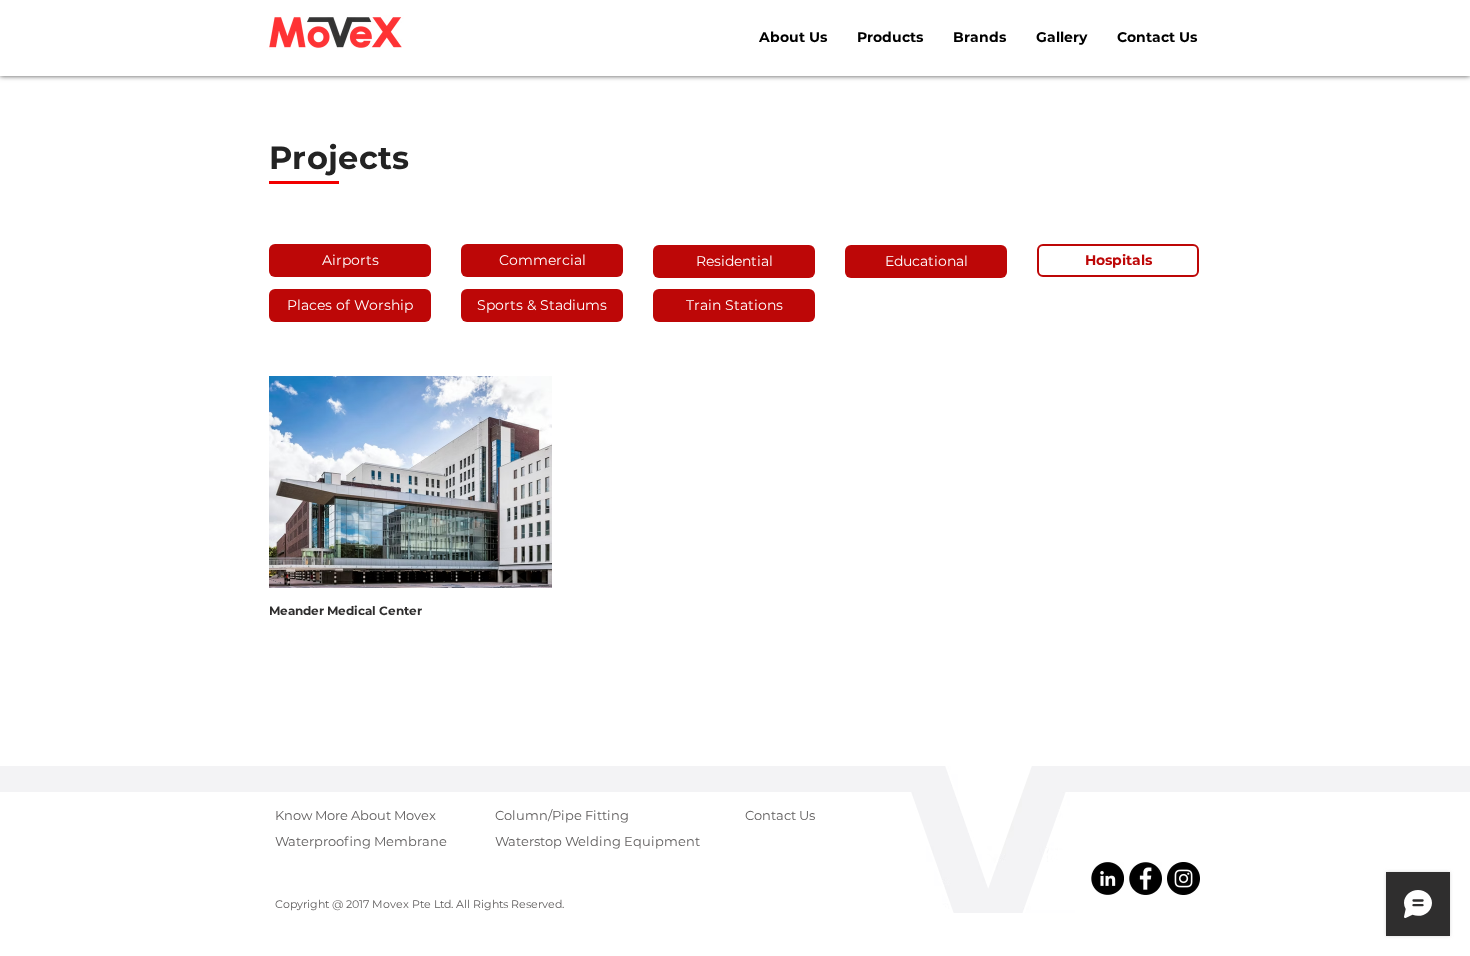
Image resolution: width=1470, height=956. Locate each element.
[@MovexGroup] (1183, 878)
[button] (1118, 260)
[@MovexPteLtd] (1145, 878)
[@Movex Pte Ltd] (1107, 878)
